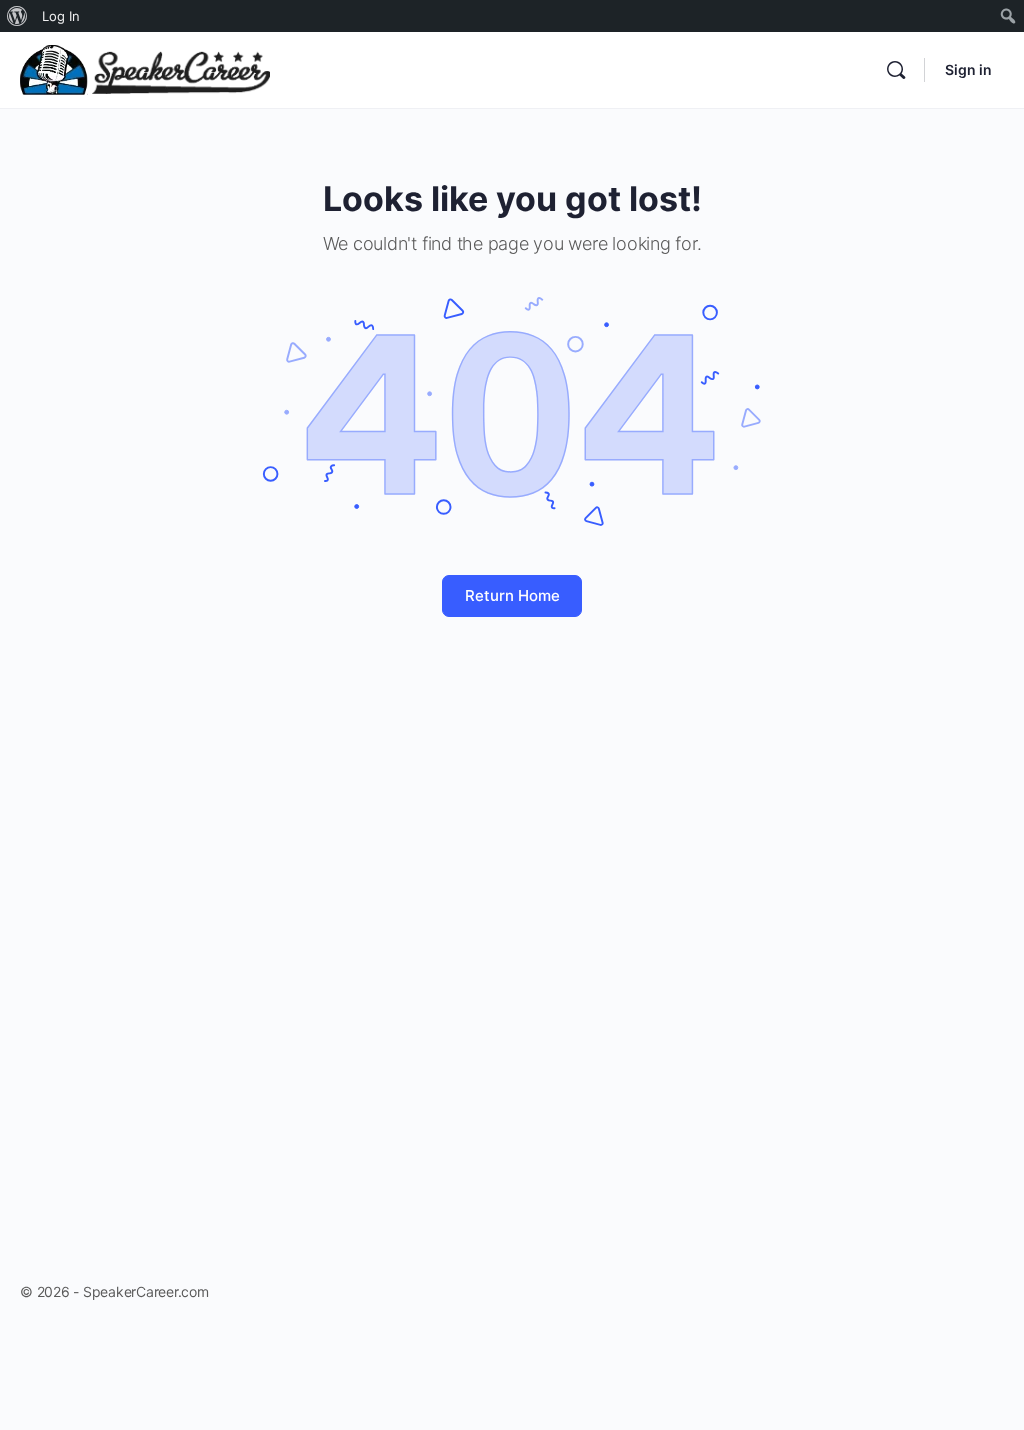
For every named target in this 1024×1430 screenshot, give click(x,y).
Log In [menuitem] (61, 16)
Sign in (968, 69)
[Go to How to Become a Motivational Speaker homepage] (145, 68)
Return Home (512, 595)
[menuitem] (17, 16)
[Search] (896, 70)
